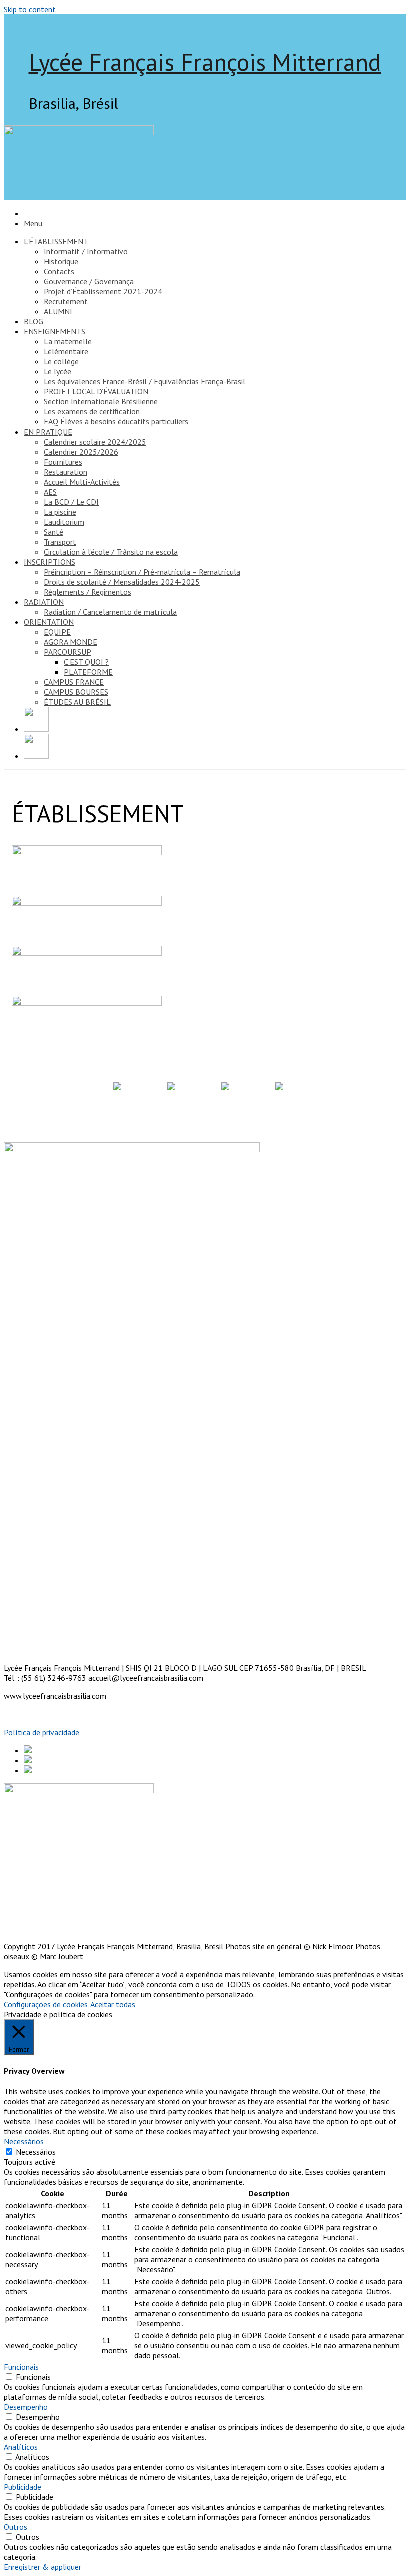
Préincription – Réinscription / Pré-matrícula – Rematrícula (142, 572)
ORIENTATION (49, 622)
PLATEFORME (88, 672)
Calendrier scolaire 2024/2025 (95, 442)
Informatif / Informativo (86, 251)
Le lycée (58, 371)
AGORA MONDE (71, 642)
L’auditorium (64, 522)
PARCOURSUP (68, 652)
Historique (61, 261)
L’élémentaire (66, 351)
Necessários (36, 2152)
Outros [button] (16, 2527)
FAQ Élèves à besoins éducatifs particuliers (116, 421)
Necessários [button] (24, 2141)
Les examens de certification (92, 411)
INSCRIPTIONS (50, 562)
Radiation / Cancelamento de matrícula (110, 612)
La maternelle (68, 341)
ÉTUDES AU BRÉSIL (77, 702)
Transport (60, 542)
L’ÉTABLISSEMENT (56, 241)
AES (50, 492)
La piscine (60, 512)
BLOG (34, 321)
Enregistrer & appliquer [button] (43, 2567)
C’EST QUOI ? (86, 662)
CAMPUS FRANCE (74, 682)
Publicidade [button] (23, 2487)
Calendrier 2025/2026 (81, 452)
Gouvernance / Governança (89, 281)
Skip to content (30, 9)
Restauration (66, 472)
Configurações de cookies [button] (46, 2004)
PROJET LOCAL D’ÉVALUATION (96, 391)
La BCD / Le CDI (71, 502)
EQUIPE (57, 632)
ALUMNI (58, 311)
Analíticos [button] (21, 2447)
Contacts (59, 271)
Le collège (61, 361)
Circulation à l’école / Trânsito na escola (111, 552)
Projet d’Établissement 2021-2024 (103, 291)
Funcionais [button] (21, 2367)
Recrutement (66, 301)
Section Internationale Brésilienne (101, 401)
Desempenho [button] (26, 2407)
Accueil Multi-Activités (82, 482)
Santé (54, 532)
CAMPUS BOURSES (76, 692)
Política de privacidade (42, 1732)
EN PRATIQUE (48, 432)
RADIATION (44, 602)
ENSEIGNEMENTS (55, 331)
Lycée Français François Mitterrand (205, 62)
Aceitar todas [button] (113, 2004)
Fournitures (63, 462)
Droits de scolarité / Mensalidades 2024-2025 (122, 582)
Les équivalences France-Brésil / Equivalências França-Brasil (145, 381)
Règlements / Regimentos (88, 592)
